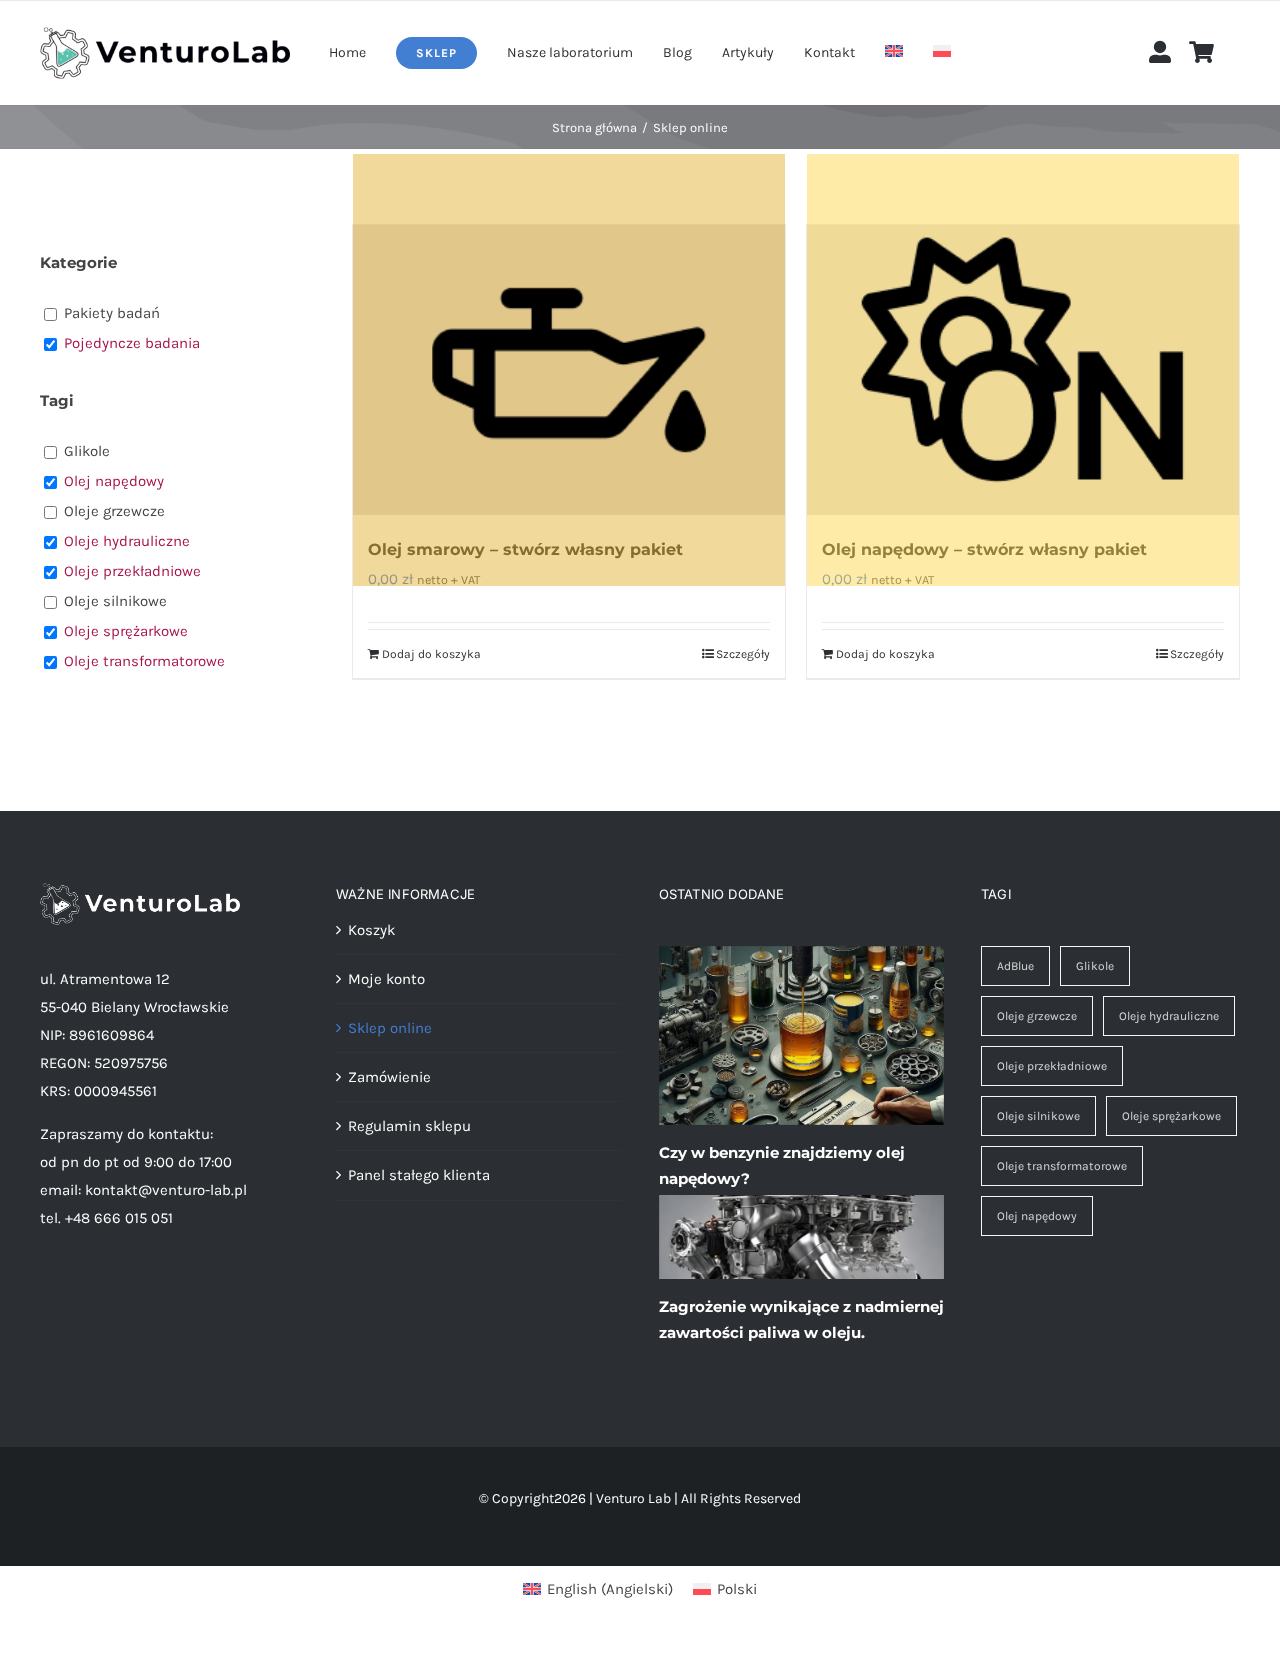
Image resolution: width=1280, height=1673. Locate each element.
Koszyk (371, 930)
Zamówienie (389, 1077)
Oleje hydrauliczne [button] (127, 541)
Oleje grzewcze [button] (114, 511)
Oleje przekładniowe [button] (132, 571)
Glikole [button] (87, 451)
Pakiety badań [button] (112, 313)
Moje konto (386, 979)
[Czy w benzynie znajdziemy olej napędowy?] (801, 1036)
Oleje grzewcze (1037, 1016)
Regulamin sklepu (409, 1126)
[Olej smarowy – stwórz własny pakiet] (569, 370)
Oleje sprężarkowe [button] (126, 631)
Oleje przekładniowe (1052, 1066)
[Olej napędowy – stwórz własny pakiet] (1023, 370)
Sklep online (390, 1028)
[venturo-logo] (165, 34)
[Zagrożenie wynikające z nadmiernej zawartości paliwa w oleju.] (801, 1237)
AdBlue (1015, 966)
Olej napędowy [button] (114, 481)
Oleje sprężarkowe (1171, 1116)
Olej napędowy (1037, 1216)
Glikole (1095, 966)
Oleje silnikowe (1038, 1116)
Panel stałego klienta (419, 1175)
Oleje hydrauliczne (1169, 1016)
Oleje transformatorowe (1062, 1166)
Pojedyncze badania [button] (132, 343)
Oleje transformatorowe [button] (144, 661)
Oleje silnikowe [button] (115, 601)
